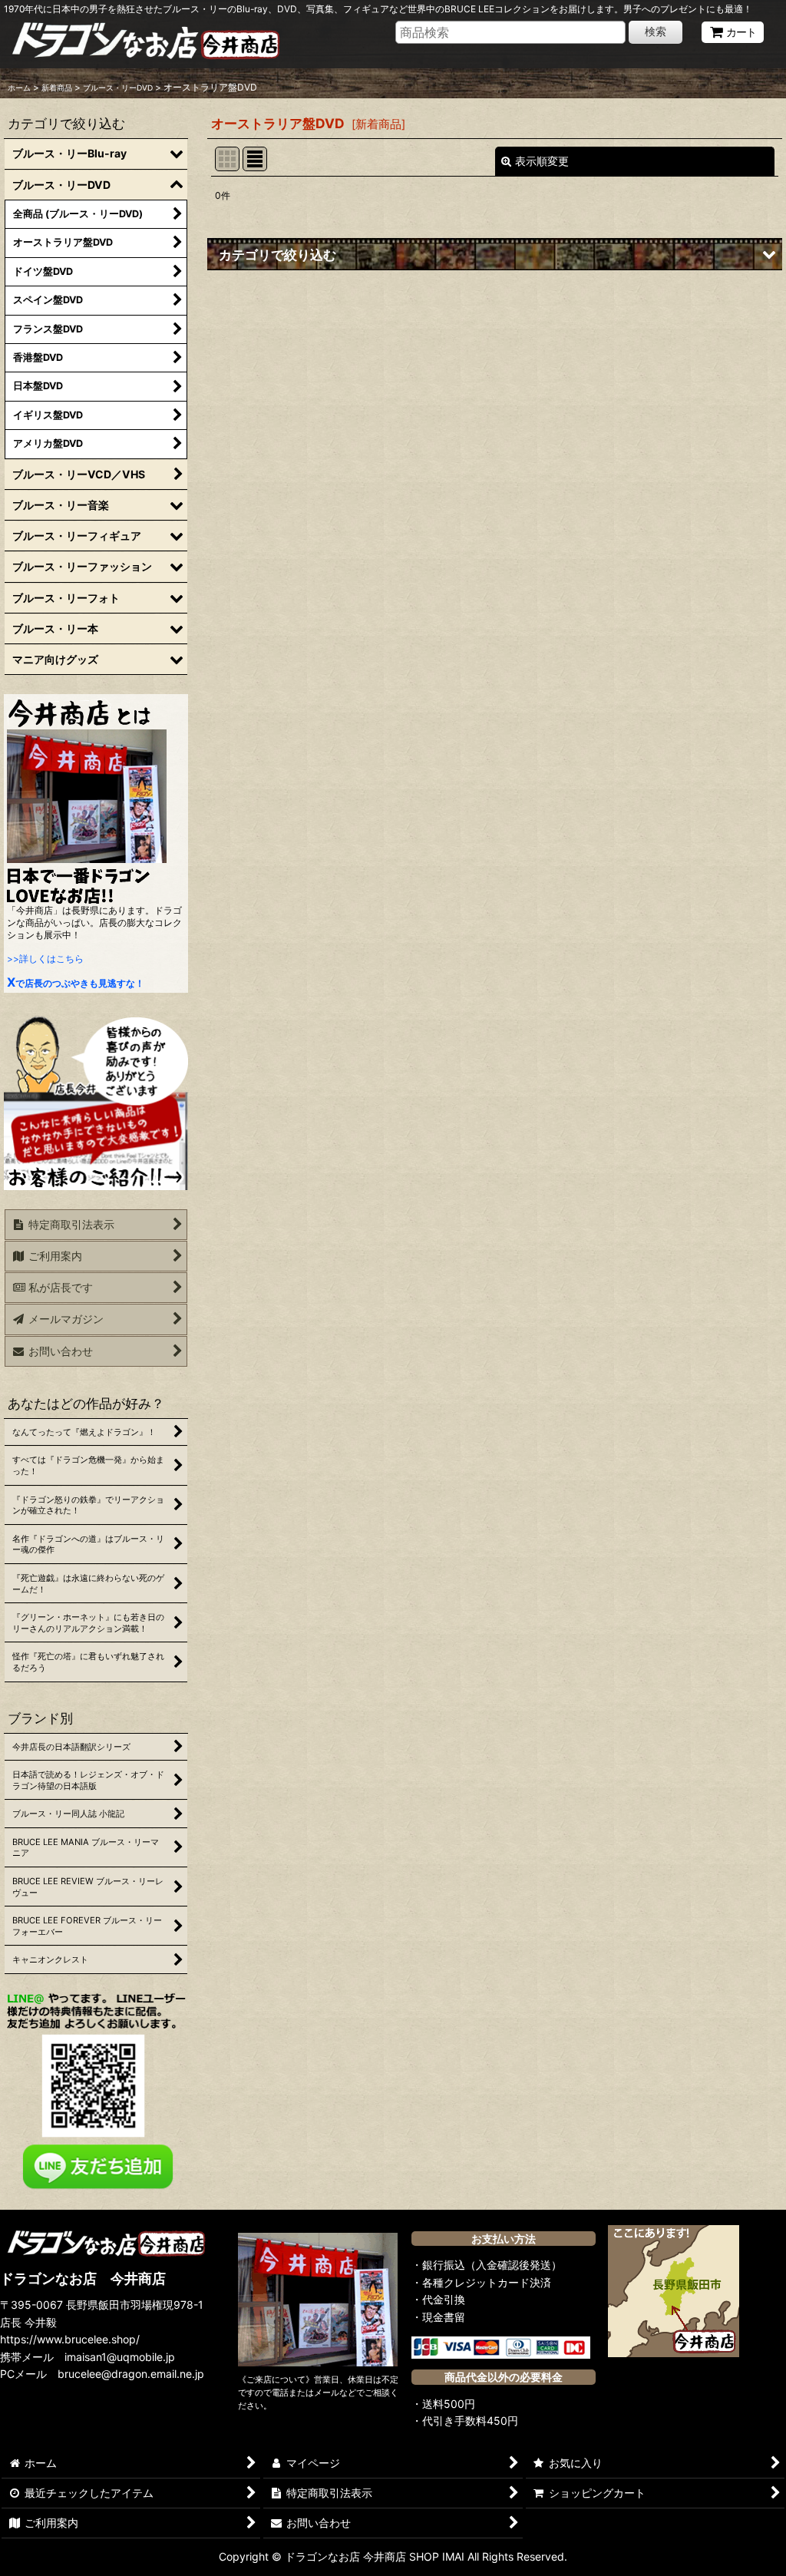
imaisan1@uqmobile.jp (120, 2357)
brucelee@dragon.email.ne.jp (131, 2374)
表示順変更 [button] (542, 161)
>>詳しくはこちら (45, 959)
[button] (495, 254)
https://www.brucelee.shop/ (70, 2339)
